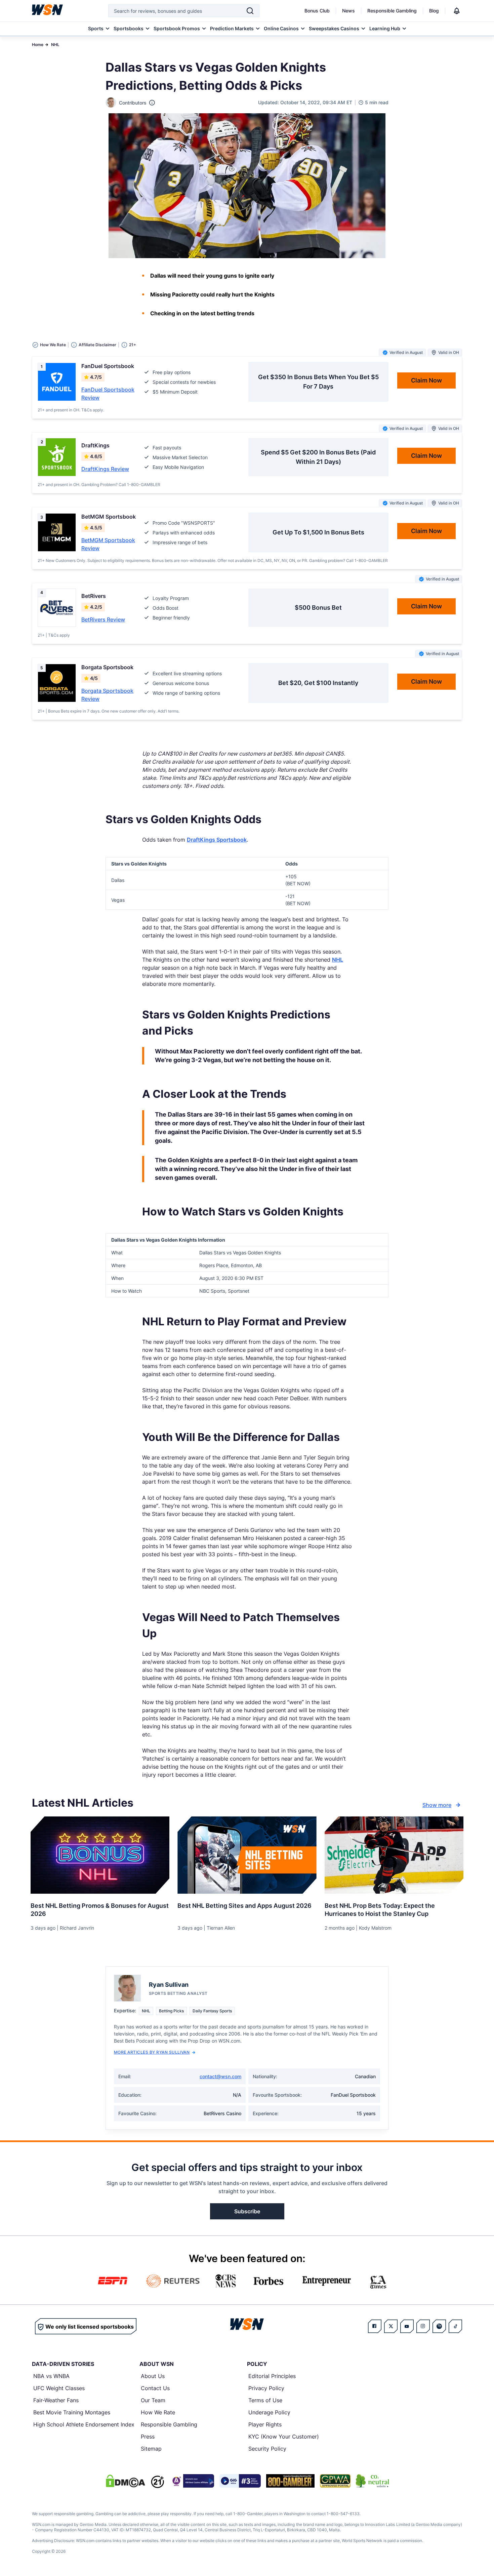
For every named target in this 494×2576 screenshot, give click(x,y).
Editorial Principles (272, 2376)
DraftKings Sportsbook (217, 840)
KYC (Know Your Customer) (284, 2437)
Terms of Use (265, 2400)
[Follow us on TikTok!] (455, 2326)
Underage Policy (269, 2412)
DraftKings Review (105, 469)
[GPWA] (335, 2481)
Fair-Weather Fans (56, 2400)
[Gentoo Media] (240, 2481)
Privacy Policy (266, 2388)
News (348, 11)
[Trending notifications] (457, 11)
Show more (437, 1805)
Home (38, 45)
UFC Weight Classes (59, 2388)
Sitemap (151, 2449)
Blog (434, 11)
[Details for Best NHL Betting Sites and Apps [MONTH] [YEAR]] (247, 1855)
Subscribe (247, 2211)
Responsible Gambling (392, 11)
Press (148, 2437)
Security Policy (267, 2449)
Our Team (153, 2400)
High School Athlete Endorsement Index (84, 2424)
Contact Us (155, 2388)
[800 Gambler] (290, 2481)
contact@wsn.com (220, 2076)
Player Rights (265, 2424)
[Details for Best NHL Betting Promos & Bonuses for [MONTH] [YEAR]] (100, 1855)
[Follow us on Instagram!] (423, 2326)
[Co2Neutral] (372, 2481)
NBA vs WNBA (51, 2376)
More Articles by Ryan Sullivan (152, 2052)
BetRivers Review (103, 619)
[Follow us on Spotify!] (439, 2326)
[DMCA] (125, 2481)
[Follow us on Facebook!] (375, 2326)
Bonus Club (317, 11)
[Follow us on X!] (391, 2326)
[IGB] (192, 2481)
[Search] (250, 11)
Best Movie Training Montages (72, 2412)
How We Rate (158, 2412)
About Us (153, 2376)
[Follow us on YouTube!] (407, 2326)
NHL (55, 45)
